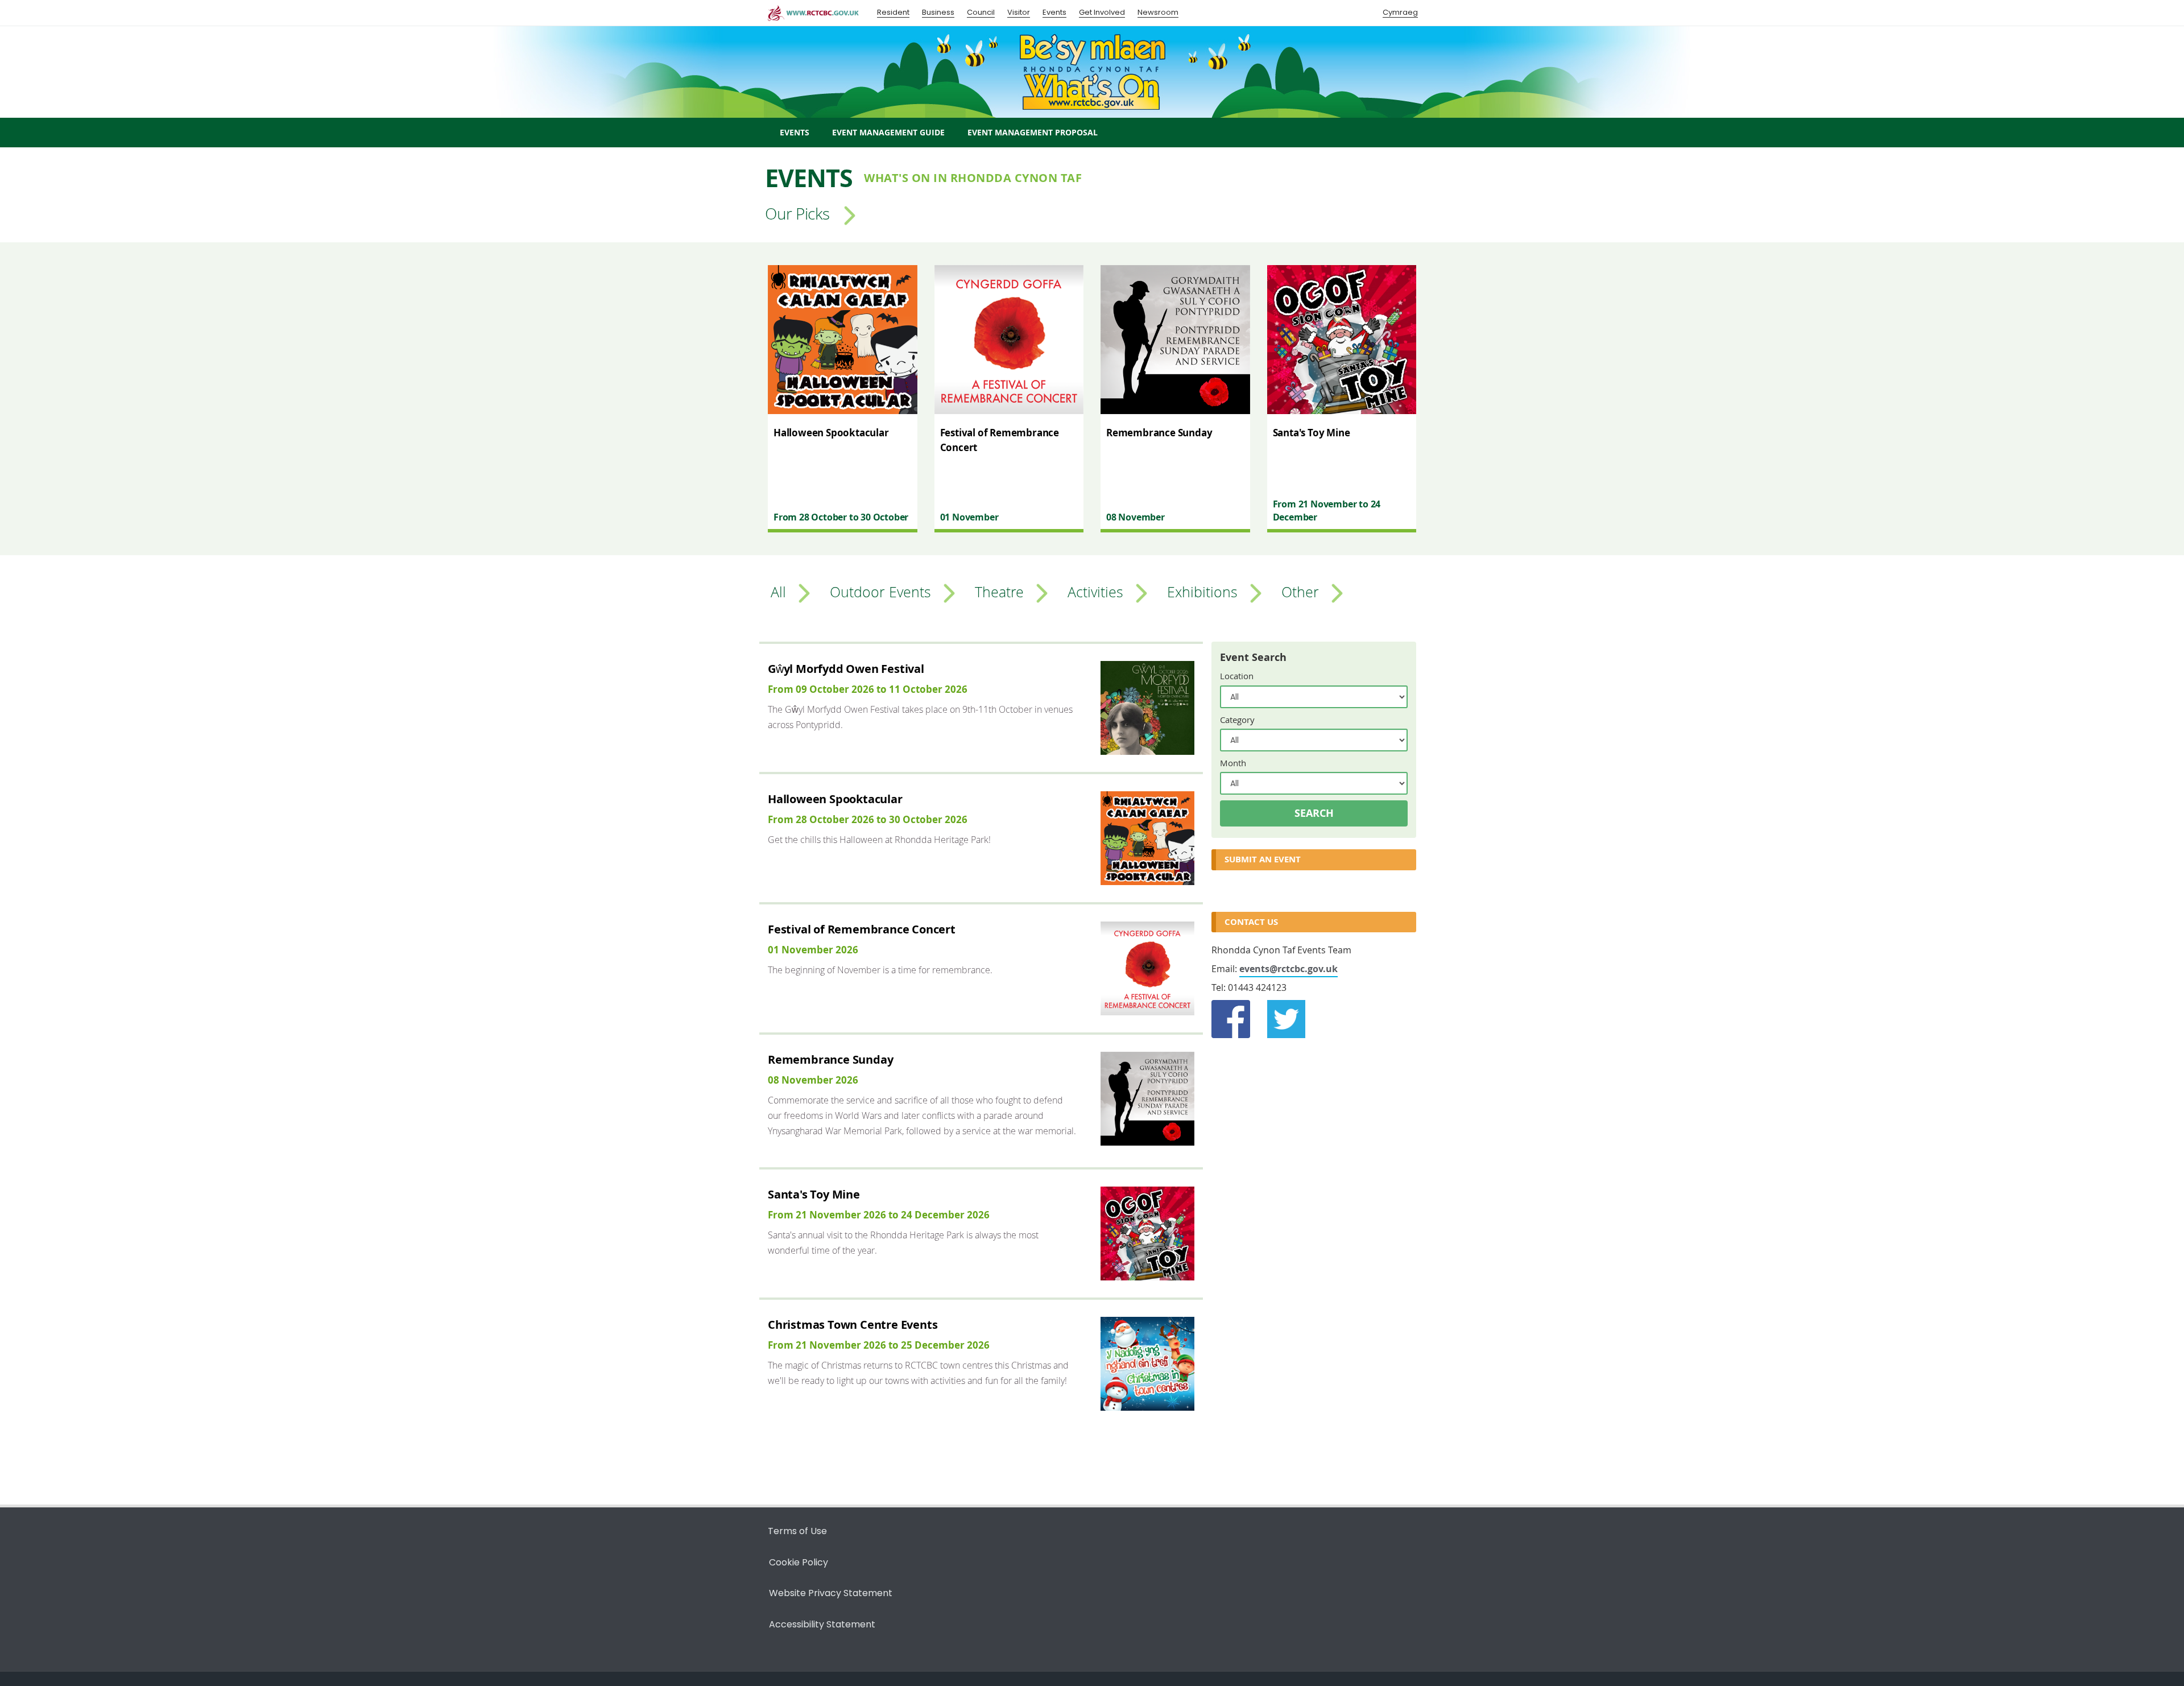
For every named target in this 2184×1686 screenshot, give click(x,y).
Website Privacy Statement (831, 1593)
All (778, 591)
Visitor (1019, 12)
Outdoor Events (880, 591)
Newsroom (1158, 12)
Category (1237, 720)
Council (981, 12)
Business (938, 12)
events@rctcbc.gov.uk (1289, 969)
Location (1237, 676)
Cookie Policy (799, 1562)
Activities (1095, 591)
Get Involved (1102, 12)
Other (1300, 591)
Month (1233, 763)
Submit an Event (1263, 859)
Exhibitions (1202, 591)
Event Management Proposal (1033, 132)
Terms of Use (797, 1531)
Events (1054, 12)
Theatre (999, 591)
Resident (893, 12)
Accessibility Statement (822, 1624)
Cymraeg (1400, 12)
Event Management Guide (888, 132)
